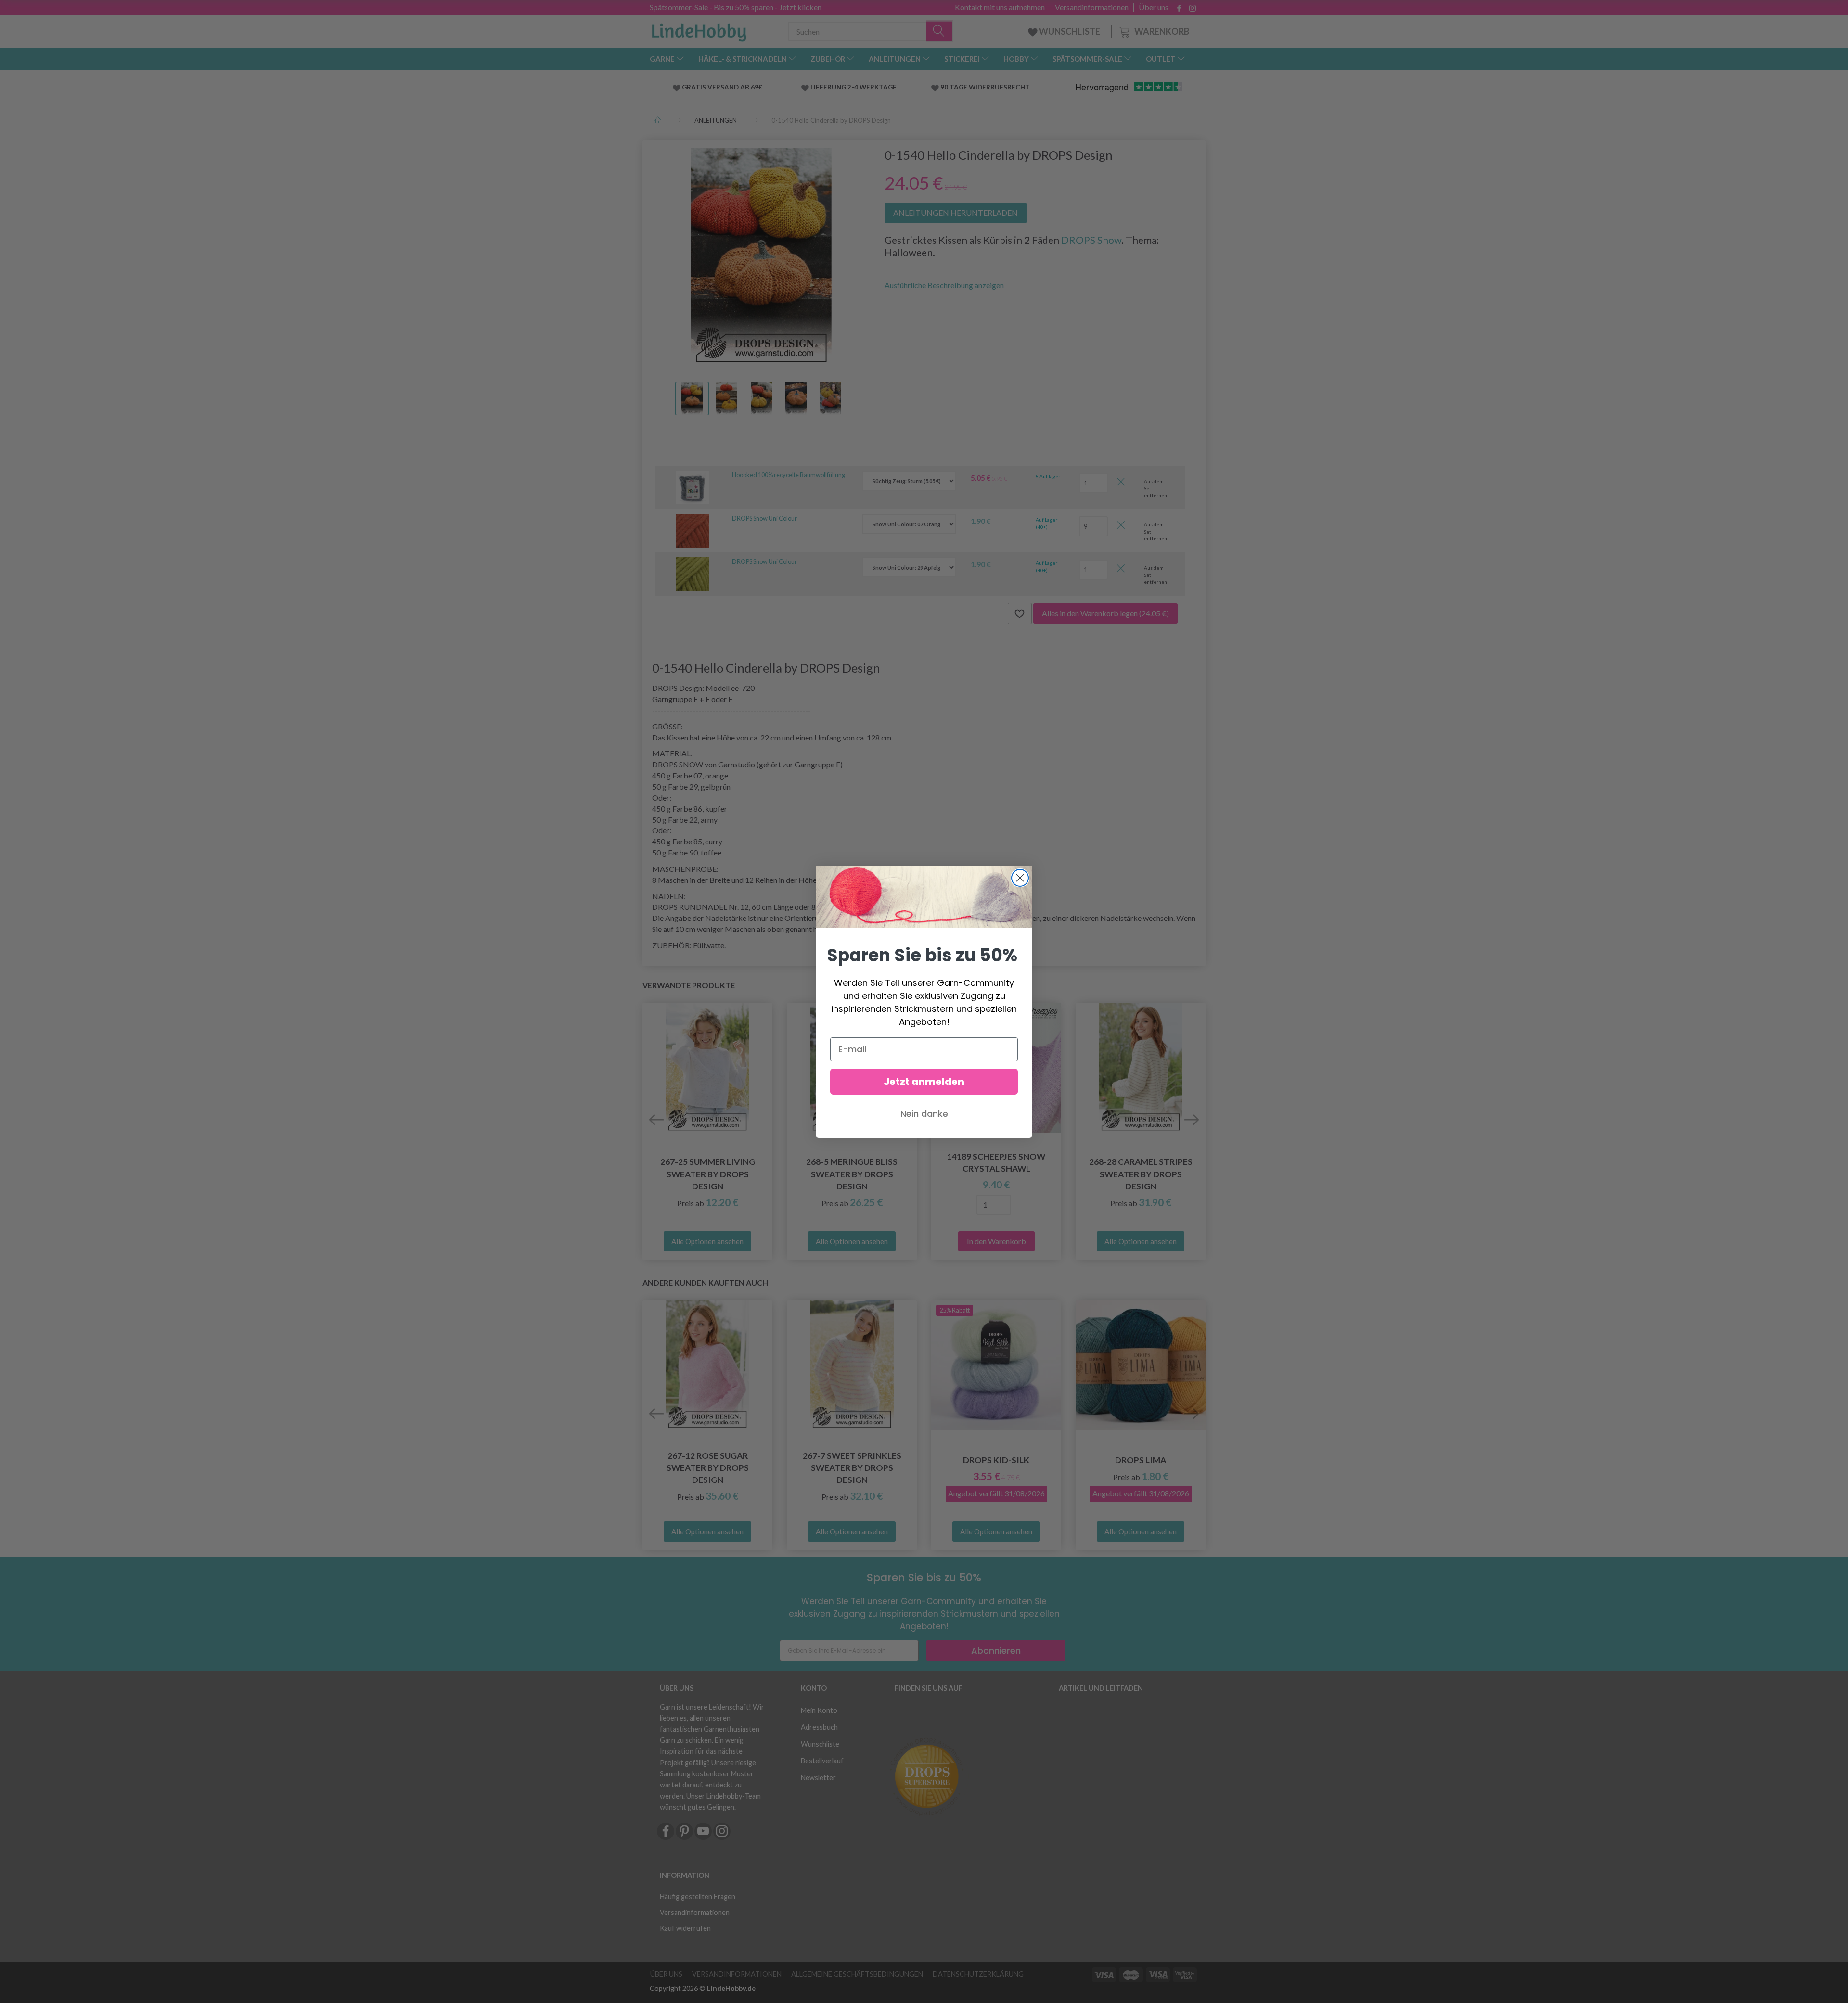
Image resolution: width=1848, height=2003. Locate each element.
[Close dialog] (1020, 878)
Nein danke (924, 1114)
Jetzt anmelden (924, 1082)
